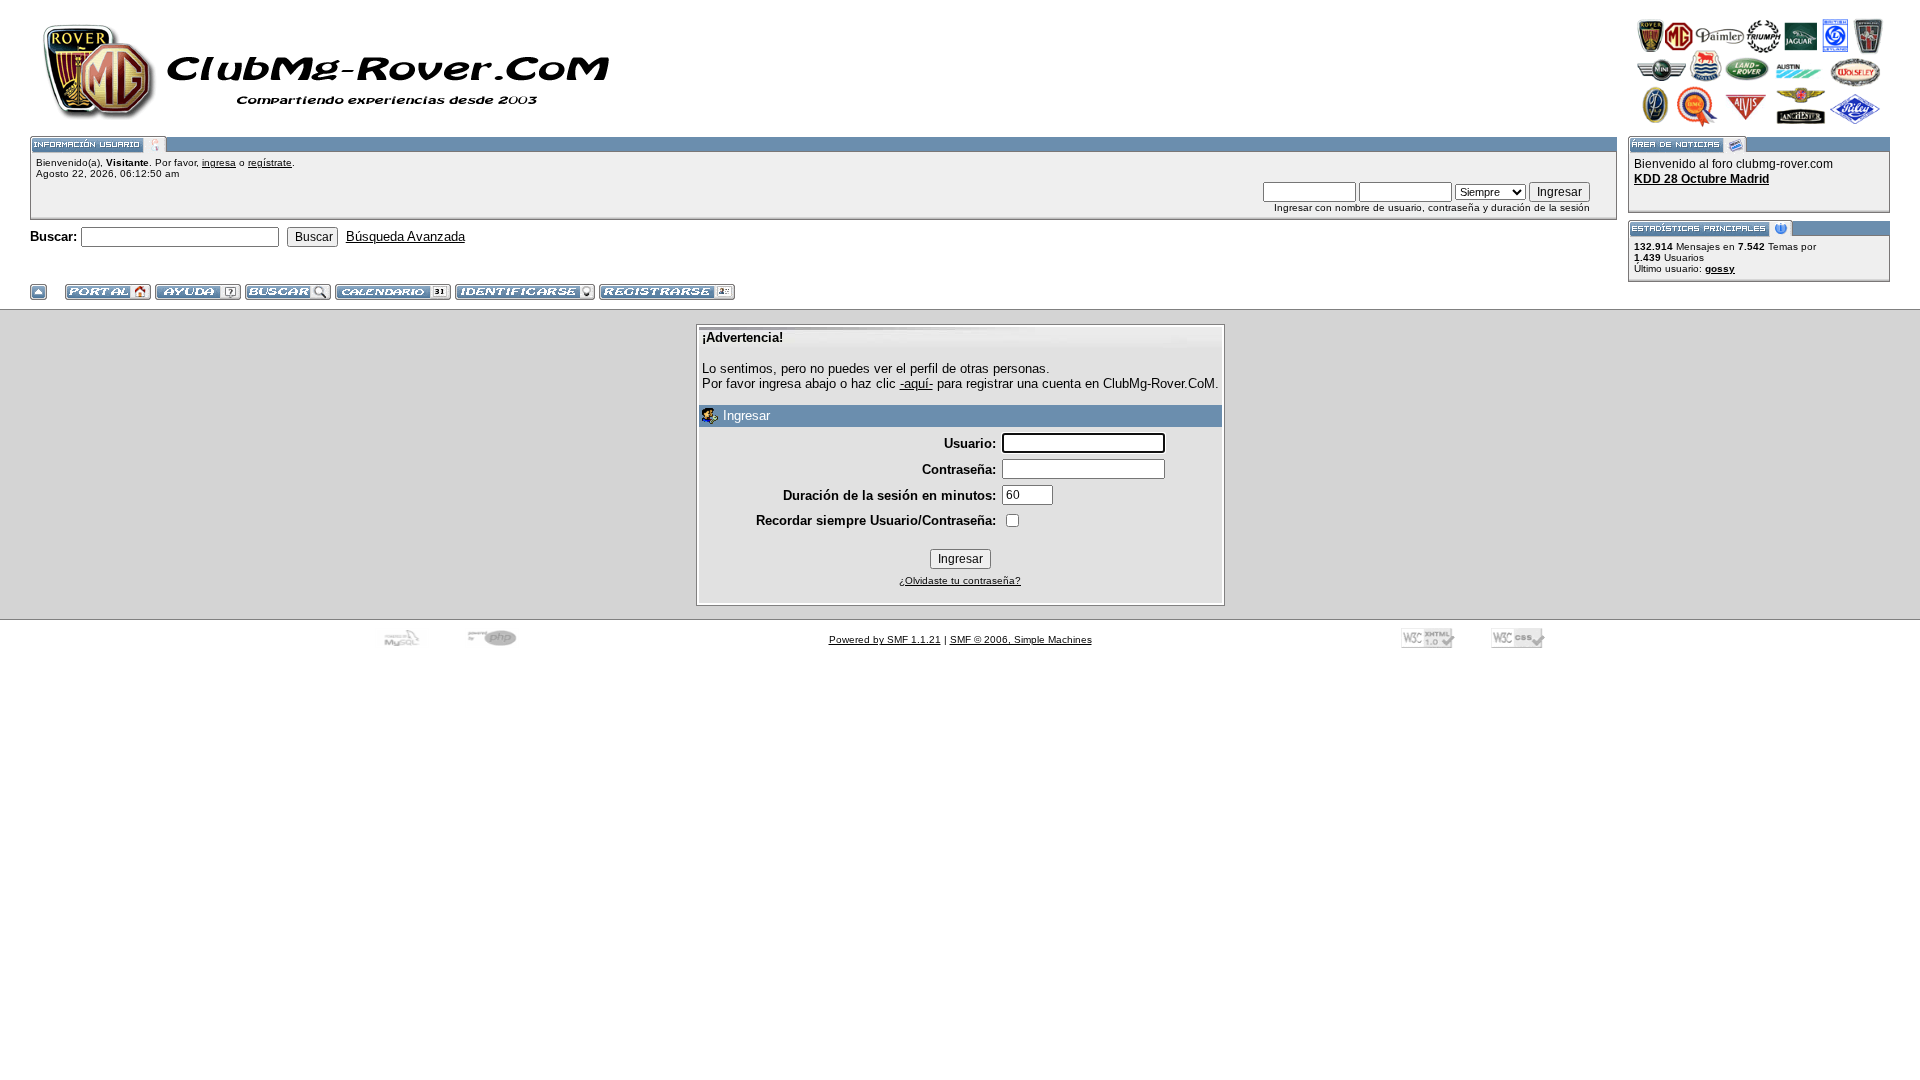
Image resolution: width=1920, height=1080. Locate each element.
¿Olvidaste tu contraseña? (960, 580)
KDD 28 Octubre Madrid (1701, 179)
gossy (1720, 268)
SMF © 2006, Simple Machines (1021, 639)
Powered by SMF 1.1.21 (885, 639)
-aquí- (916, 383)
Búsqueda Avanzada (405, 236)
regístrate (270, 162)
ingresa (219, 162)
